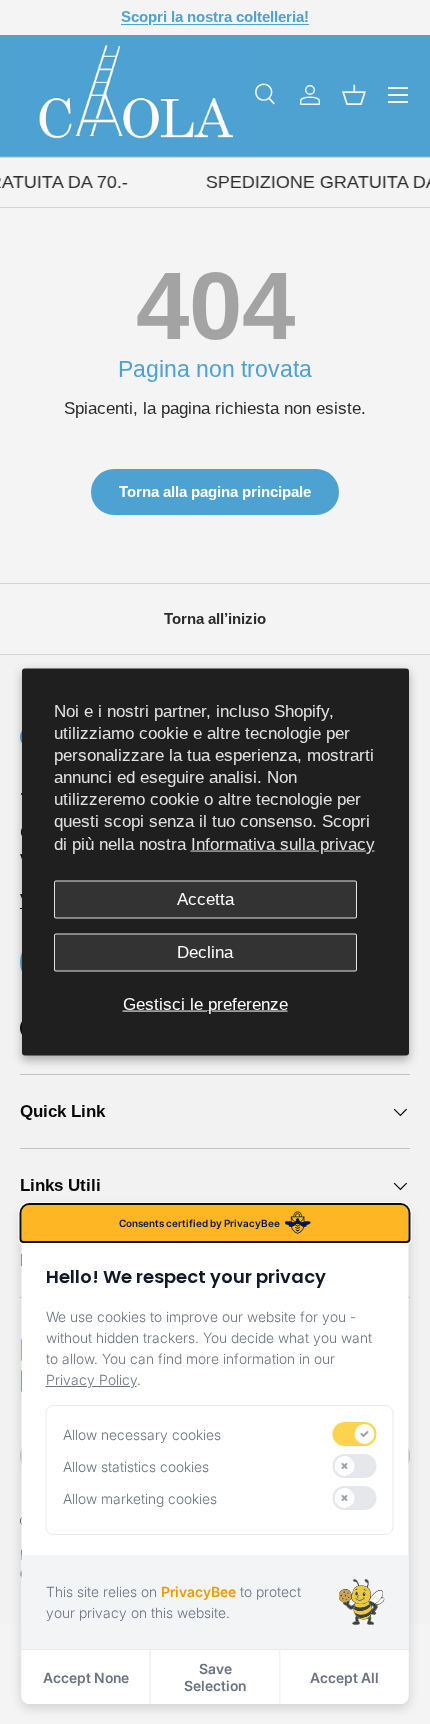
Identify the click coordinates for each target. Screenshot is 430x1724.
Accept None (86, 1677)
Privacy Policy (91, 1379)
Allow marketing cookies (140, 1498)
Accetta (205, 898)
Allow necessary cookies (142, 1434)
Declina (205, 952)
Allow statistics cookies (136, 1466)
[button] (354, 95)
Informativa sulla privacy (283, 843)
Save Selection (215, 1677)
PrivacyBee (198, 1591)
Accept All (344, 1677)
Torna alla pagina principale (215, 491)
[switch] (355, 1434)
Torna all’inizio (215, 618)
